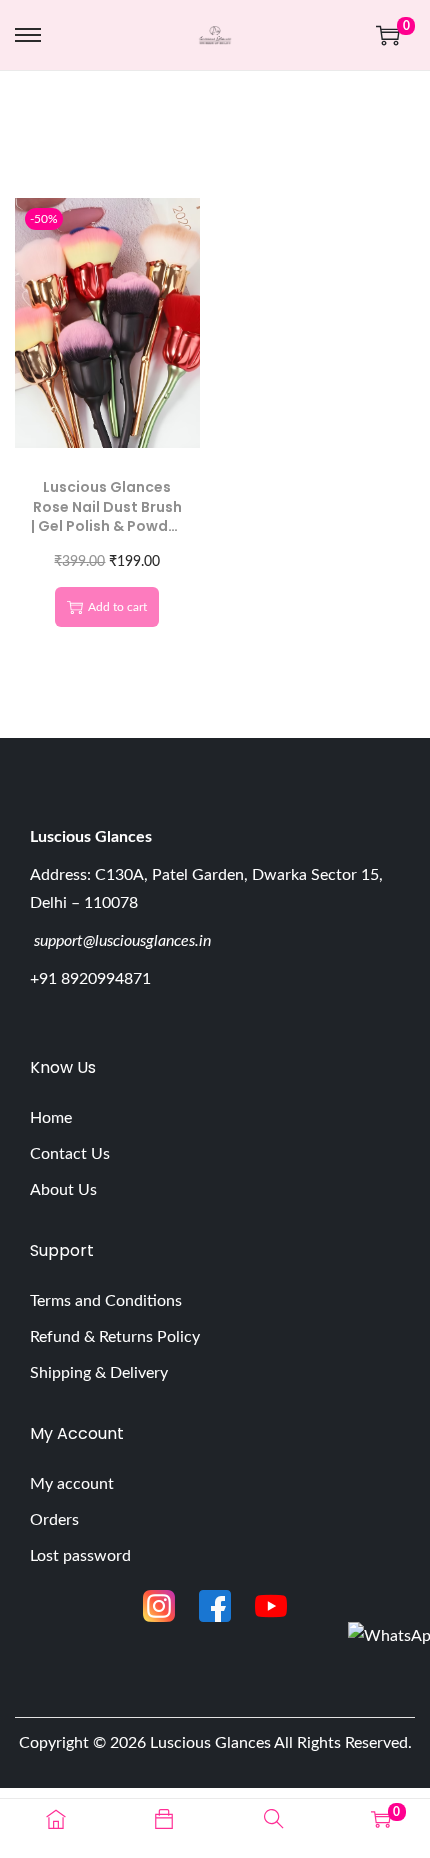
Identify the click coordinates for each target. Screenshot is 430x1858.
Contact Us (70, 1154)
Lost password (80, 1556)
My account (72, 1484)
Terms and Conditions (106, 1301)
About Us (63, 1190)
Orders (54, 1520)
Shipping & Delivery (99, 1373)
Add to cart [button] (117, 607)
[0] (388, 35)
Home (51, 1118)
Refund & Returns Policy (115, 1337)
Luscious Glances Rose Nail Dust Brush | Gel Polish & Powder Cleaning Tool (107, 516)
